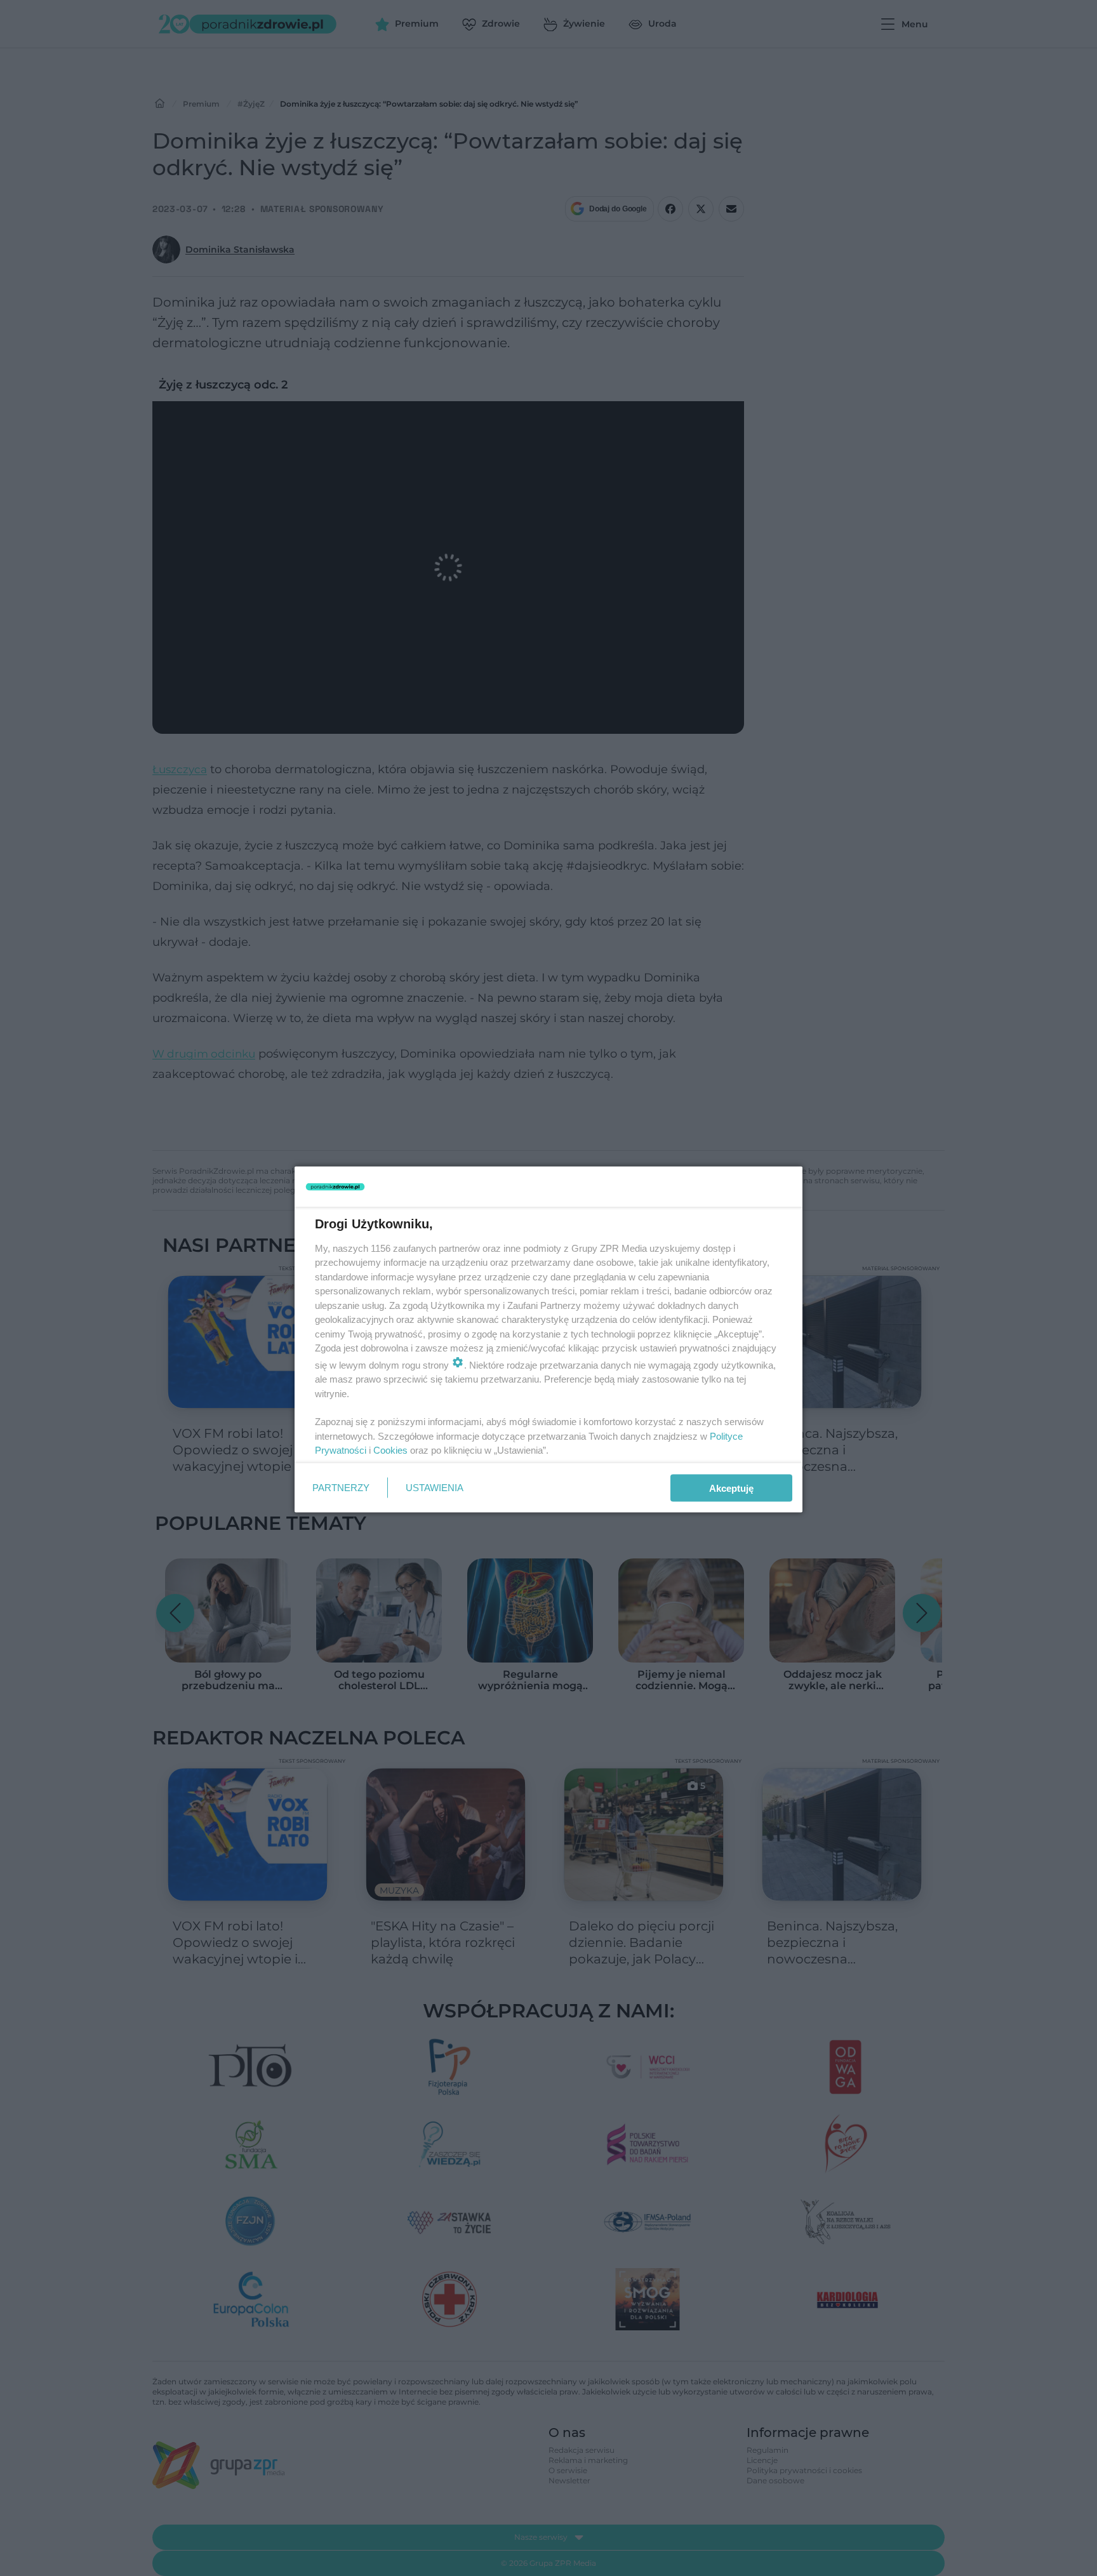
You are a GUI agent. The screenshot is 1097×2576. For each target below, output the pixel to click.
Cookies (390, 1450)
